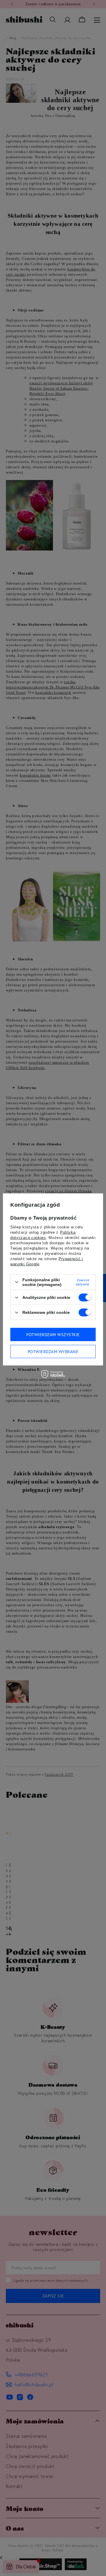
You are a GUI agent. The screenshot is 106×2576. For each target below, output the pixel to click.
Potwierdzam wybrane (53, 1351)
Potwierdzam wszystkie (53, 1334)
